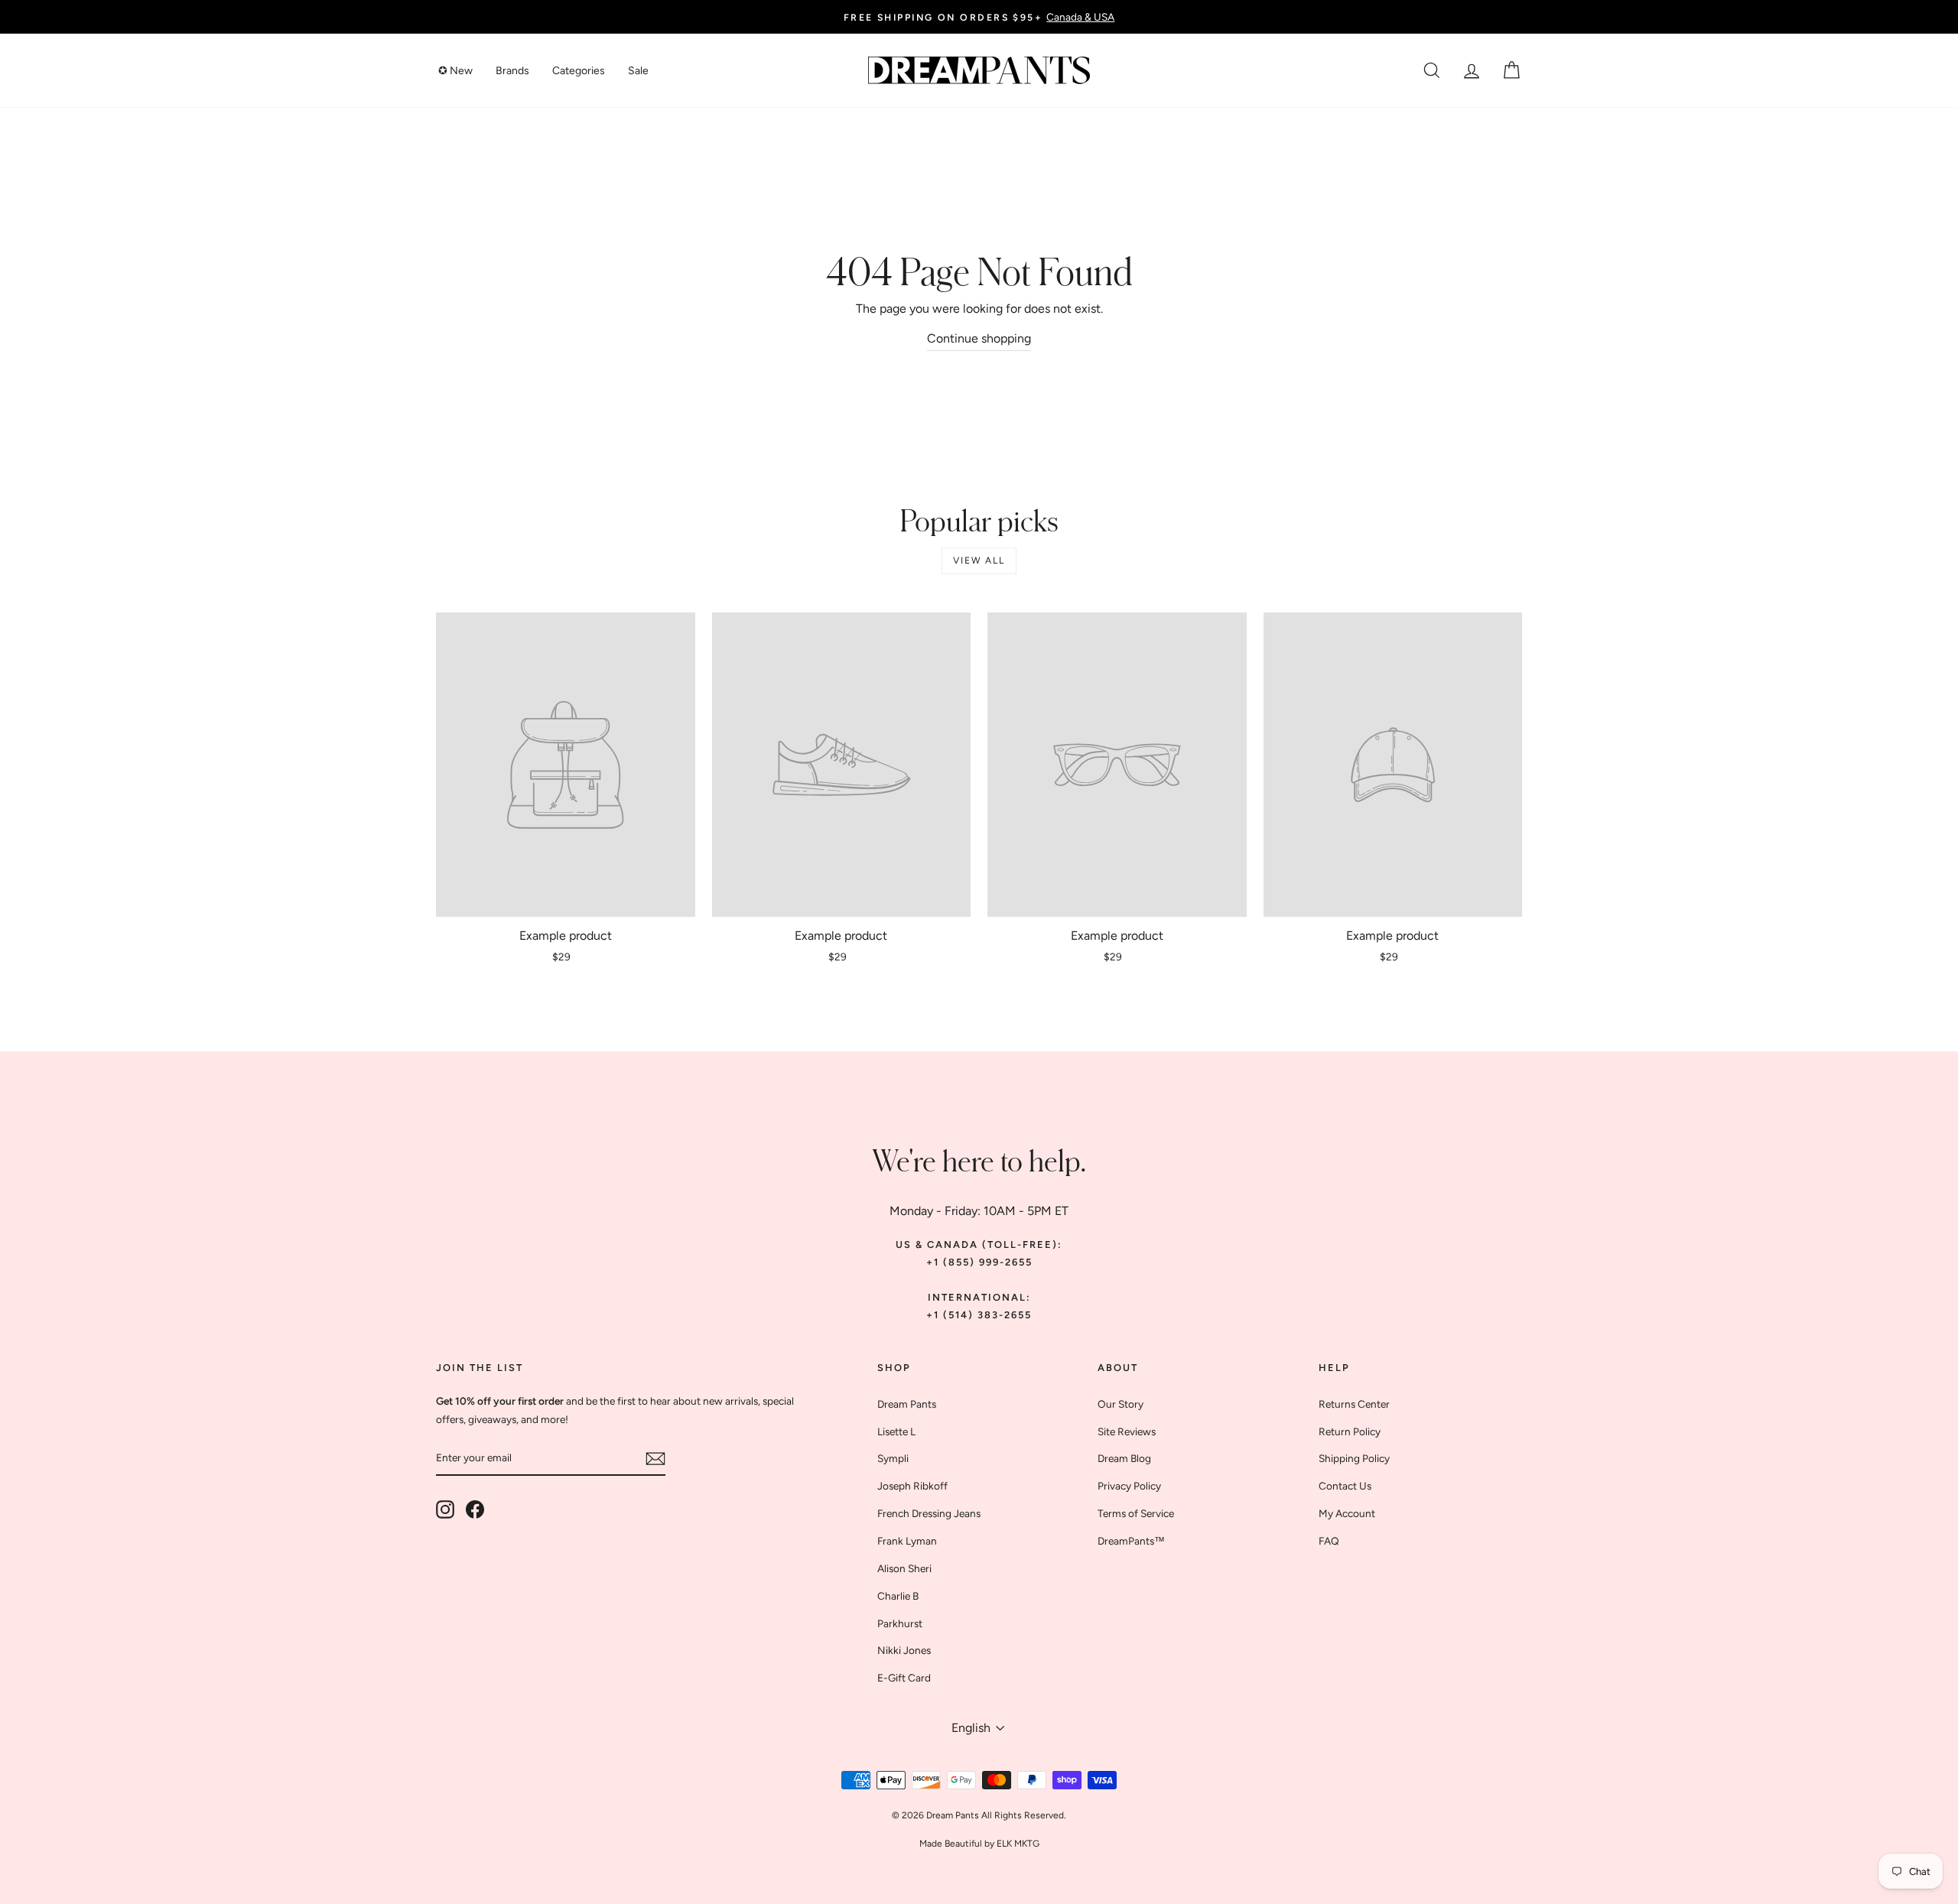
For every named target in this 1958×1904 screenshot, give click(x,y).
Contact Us (1345, 1486)
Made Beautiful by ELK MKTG (979, 1844)
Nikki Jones (904, 1650)
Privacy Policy (1129, 1486)
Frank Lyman (907, 1541)
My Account (1347, 1513)
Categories (579, 71)
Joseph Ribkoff (912, 1486)
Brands (512, 71)
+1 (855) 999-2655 (979, 1262)
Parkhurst (900, 1623)
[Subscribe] (655, 1458)
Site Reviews (1127, 1431)
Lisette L (896, 1431)
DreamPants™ (1131, 1541)
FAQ (1329, 1541)
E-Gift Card (904, 1678)
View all (979, 560)
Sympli (893, 1458)
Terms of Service (1136, 1513)
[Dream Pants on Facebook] (475, 1509)
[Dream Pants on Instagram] (445, 1509)
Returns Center (1354, 1404)
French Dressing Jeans (929, 1513)
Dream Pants (907, 1404)
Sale (638, 71)
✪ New (455, 71)
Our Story (1120, 1404)
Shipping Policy (1354, 1458)
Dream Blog (1124, 1458)
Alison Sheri (904, 1568)
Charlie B (898, 1596)
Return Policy (1350, 1431)
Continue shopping (979, 338)
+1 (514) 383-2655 (979, 1315)
